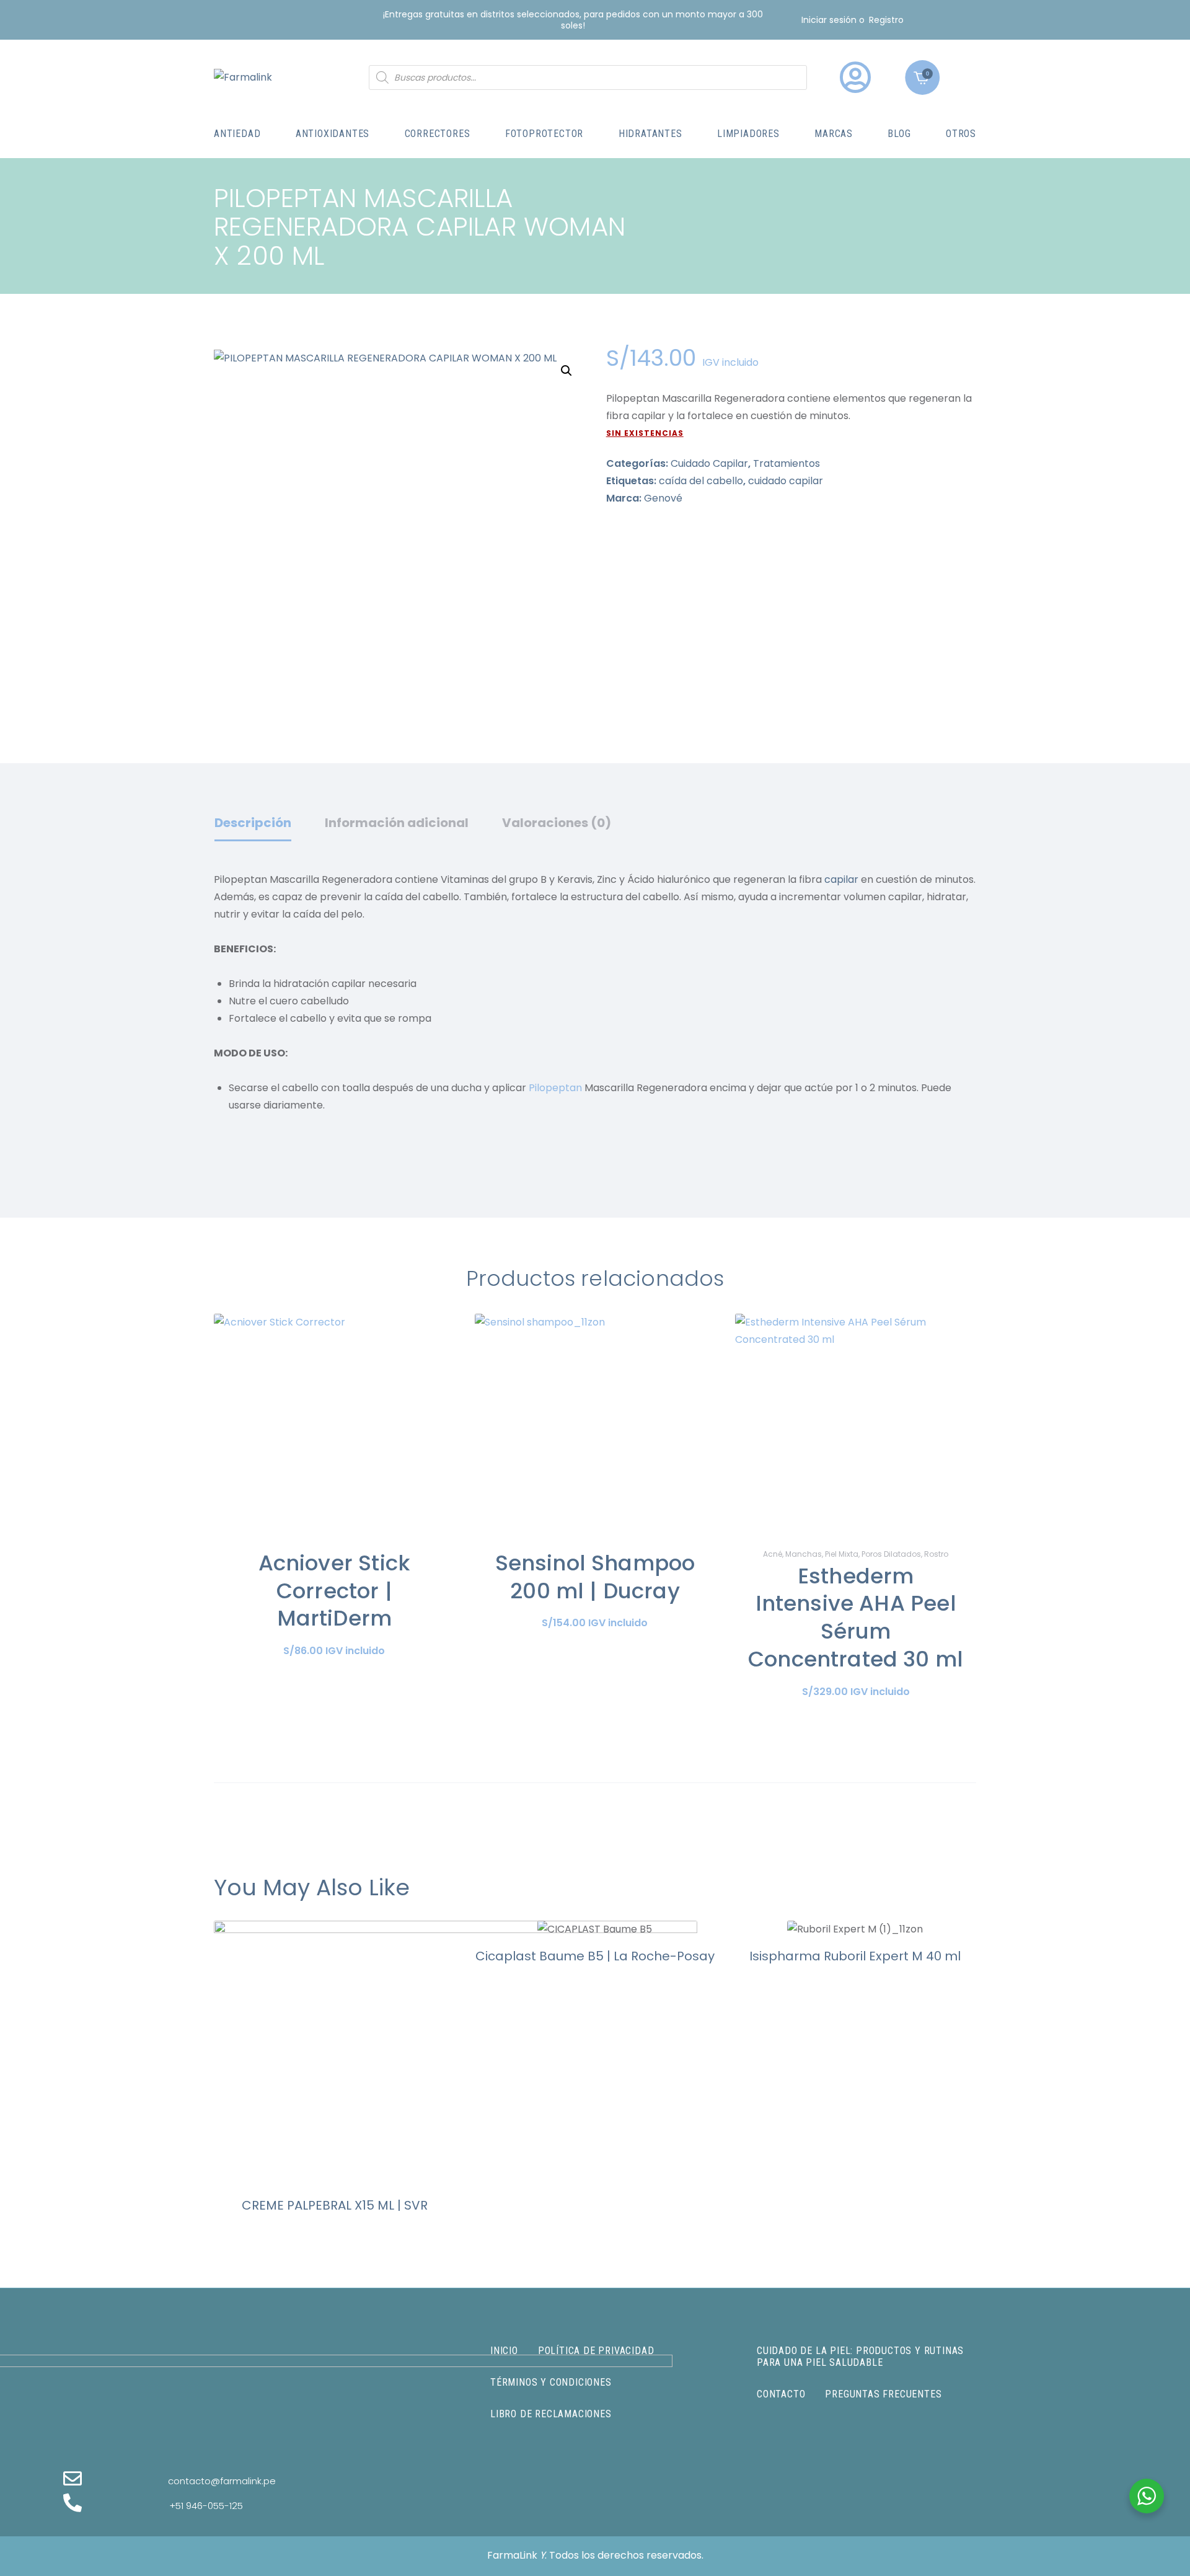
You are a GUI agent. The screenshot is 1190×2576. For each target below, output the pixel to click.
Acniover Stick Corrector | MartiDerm (334, 1591)
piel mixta (842, 1554)
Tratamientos (787, 463)
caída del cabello (701, 481)
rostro (936, 1554)
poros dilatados (891, 1554)
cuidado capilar (786, 481)
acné (773, 1554)
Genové (663, 498)
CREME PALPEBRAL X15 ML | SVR (335, 2205)
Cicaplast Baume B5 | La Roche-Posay (595, 1956)
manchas (804, 1554)
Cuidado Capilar (709, 463)
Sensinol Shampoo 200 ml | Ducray (595, 1577)
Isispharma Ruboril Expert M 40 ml (855, 1956)
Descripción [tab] (253, 823)
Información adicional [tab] (397, 823)
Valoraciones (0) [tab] (557, 823)
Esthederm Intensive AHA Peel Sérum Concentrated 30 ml (856, 1618)
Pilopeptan (555, 1088)
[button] (566, 371)
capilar (841, 879)
